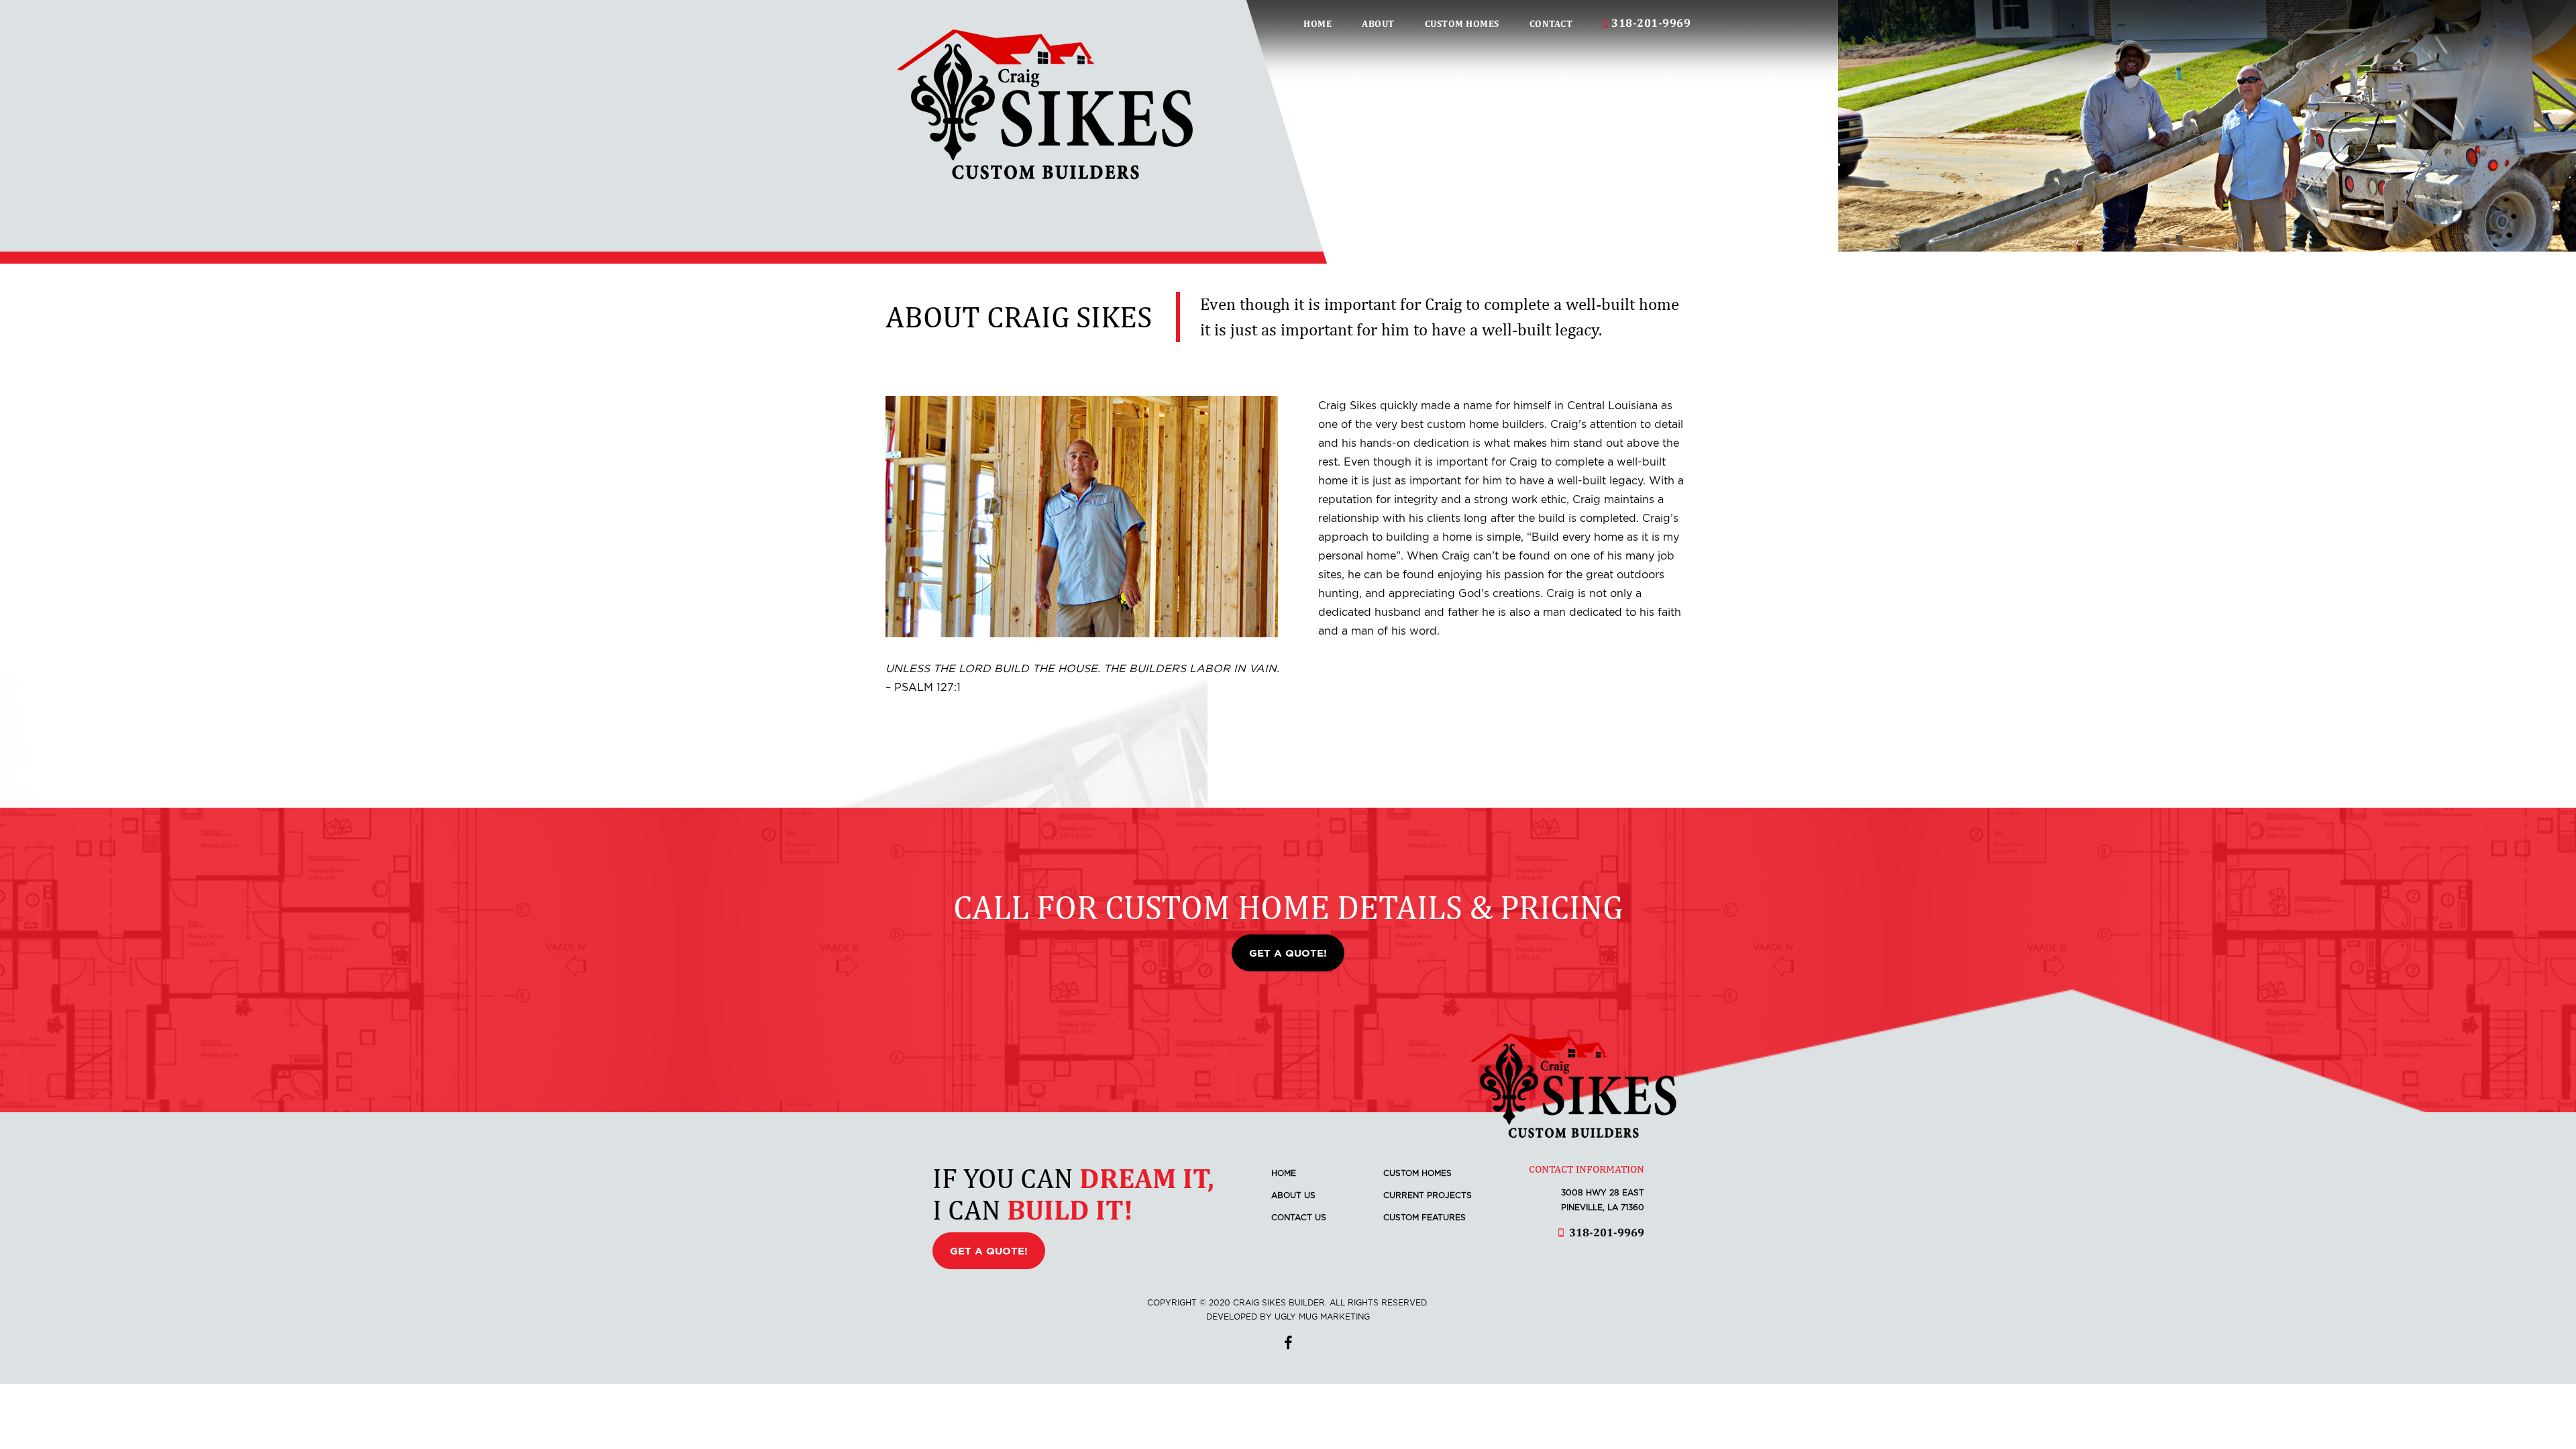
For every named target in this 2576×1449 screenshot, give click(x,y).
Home (1318, 23)
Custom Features (1425, 1217)
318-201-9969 (1651, 23)
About (1378, 23)
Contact (1551, 23)
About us (1293, 1195)
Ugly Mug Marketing (1322, 1317)
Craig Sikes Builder (1045, 104)
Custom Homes (1462, 23)
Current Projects (1428, 1195)
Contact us (1299, 1217)
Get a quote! (1288, 953)
